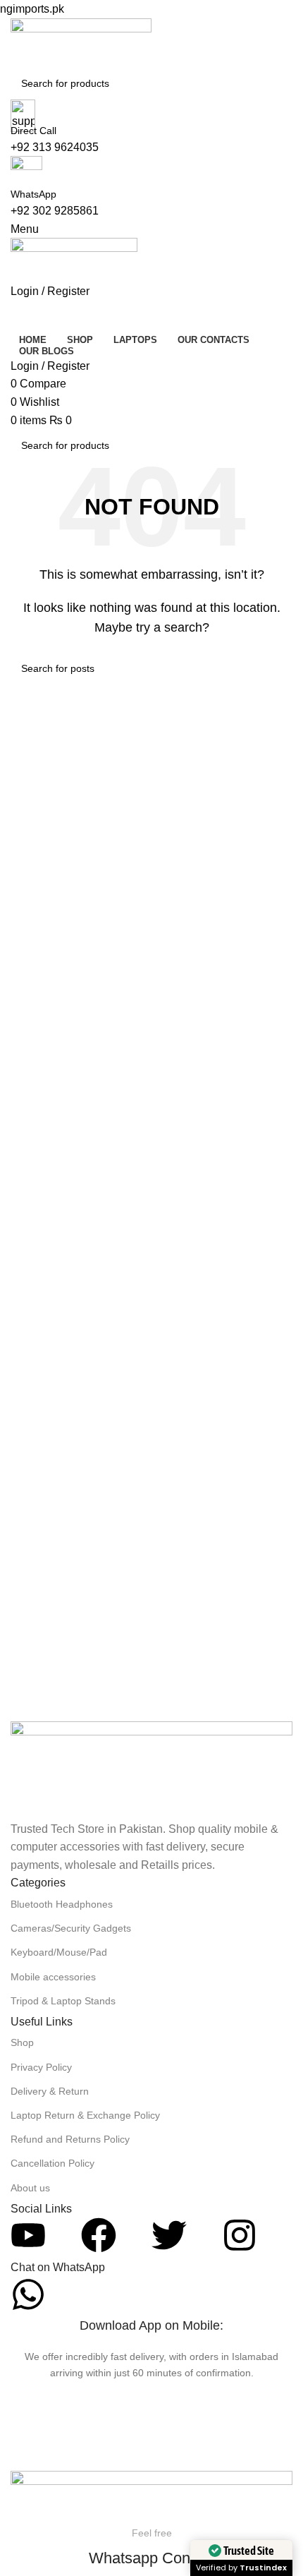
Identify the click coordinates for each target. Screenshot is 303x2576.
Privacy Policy (41, 2067)
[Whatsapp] (28, 2294)
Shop (22, 2042)
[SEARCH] (297, 437)
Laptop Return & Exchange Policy (85, 2115)
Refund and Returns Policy (70, 2139)
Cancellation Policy (52, 2163)
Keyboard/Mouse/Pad (59, 1952)
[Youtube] (28, 2235)
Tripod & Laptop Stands (63, 2001)
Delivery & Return (50, 2091)
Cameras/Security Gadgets (71, 1928)
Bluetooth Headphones (62, 1904)
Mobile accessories (53, 1977)
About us (30, 2188)
